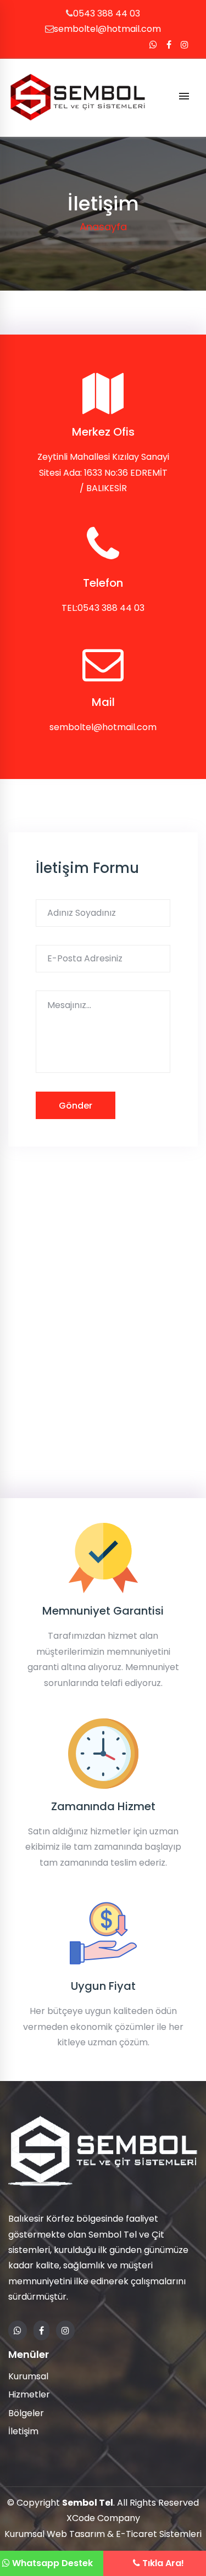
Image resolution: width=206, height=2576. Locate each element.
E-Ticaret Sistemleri (159, 2534)
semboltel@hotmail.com (107, 29)
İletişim (23, 2431)
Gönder (76, 1106)
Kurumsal (28, 2376)
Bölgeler (26, 2413)
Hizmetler (29, 2394)
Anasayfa (103, 227)
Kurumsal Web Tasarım (55, 2534)
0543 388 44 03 (107, 13)
